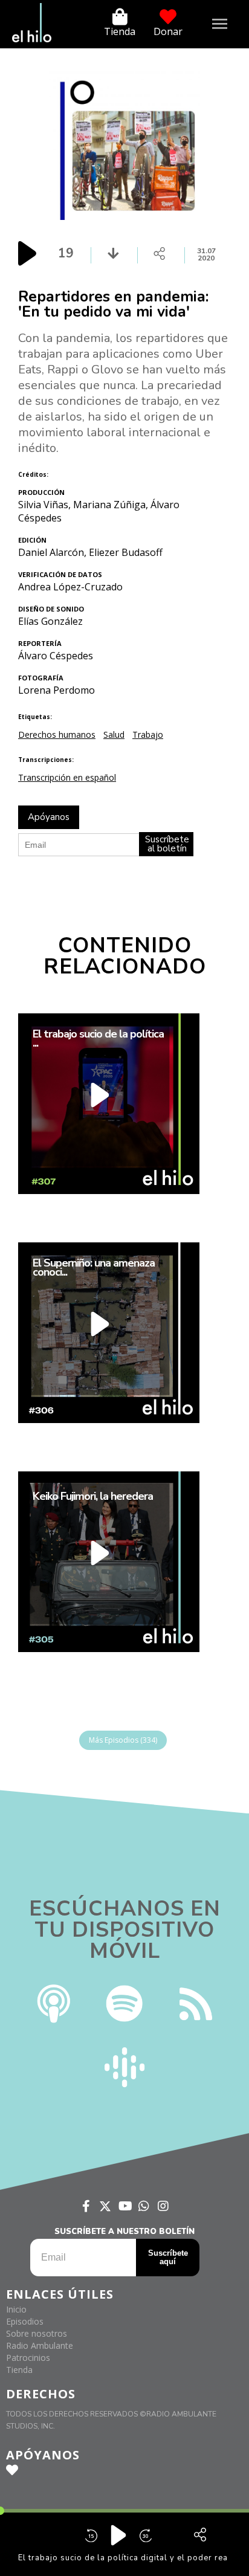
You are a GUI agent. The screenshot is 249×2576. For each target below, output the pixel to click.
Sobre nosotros (37, 2333)
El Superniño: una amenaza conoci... (94, 1268)
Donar (168, 31)
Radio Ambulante (40, 2345)
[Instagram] (163, 2206)
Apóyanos (49, 817)
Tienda (120, 31)
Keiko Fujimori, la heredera (93, 1497)
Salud (114, 734)
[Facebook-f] (86, 2206)
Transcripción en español (67, 777)
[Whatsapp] (144, 2206)
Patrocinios (28, 2358)
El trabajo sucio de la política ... (98, 1039)
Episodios (25, 2321)
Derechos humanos (57, 734)
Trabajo (148, 734)
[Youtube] (124, 2206)
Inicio (16, 2309)
